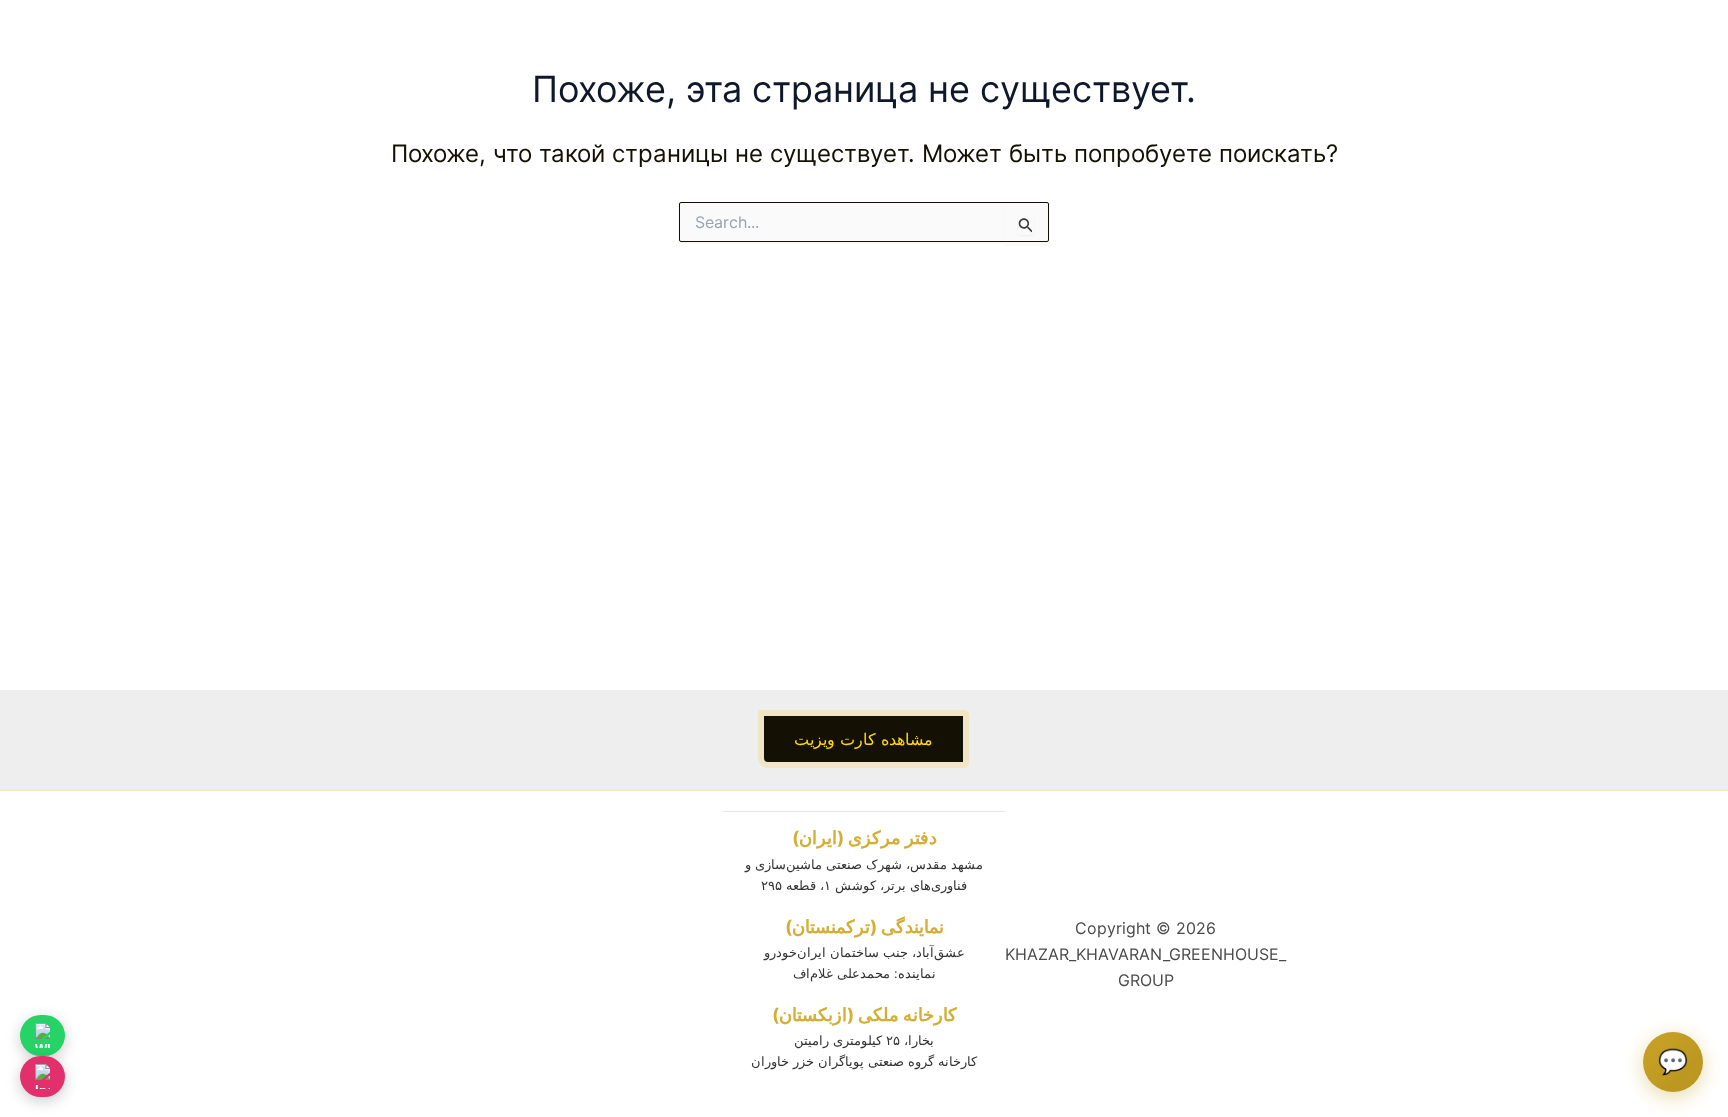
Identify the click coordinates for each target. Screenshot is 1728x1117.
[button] (863, 739)
